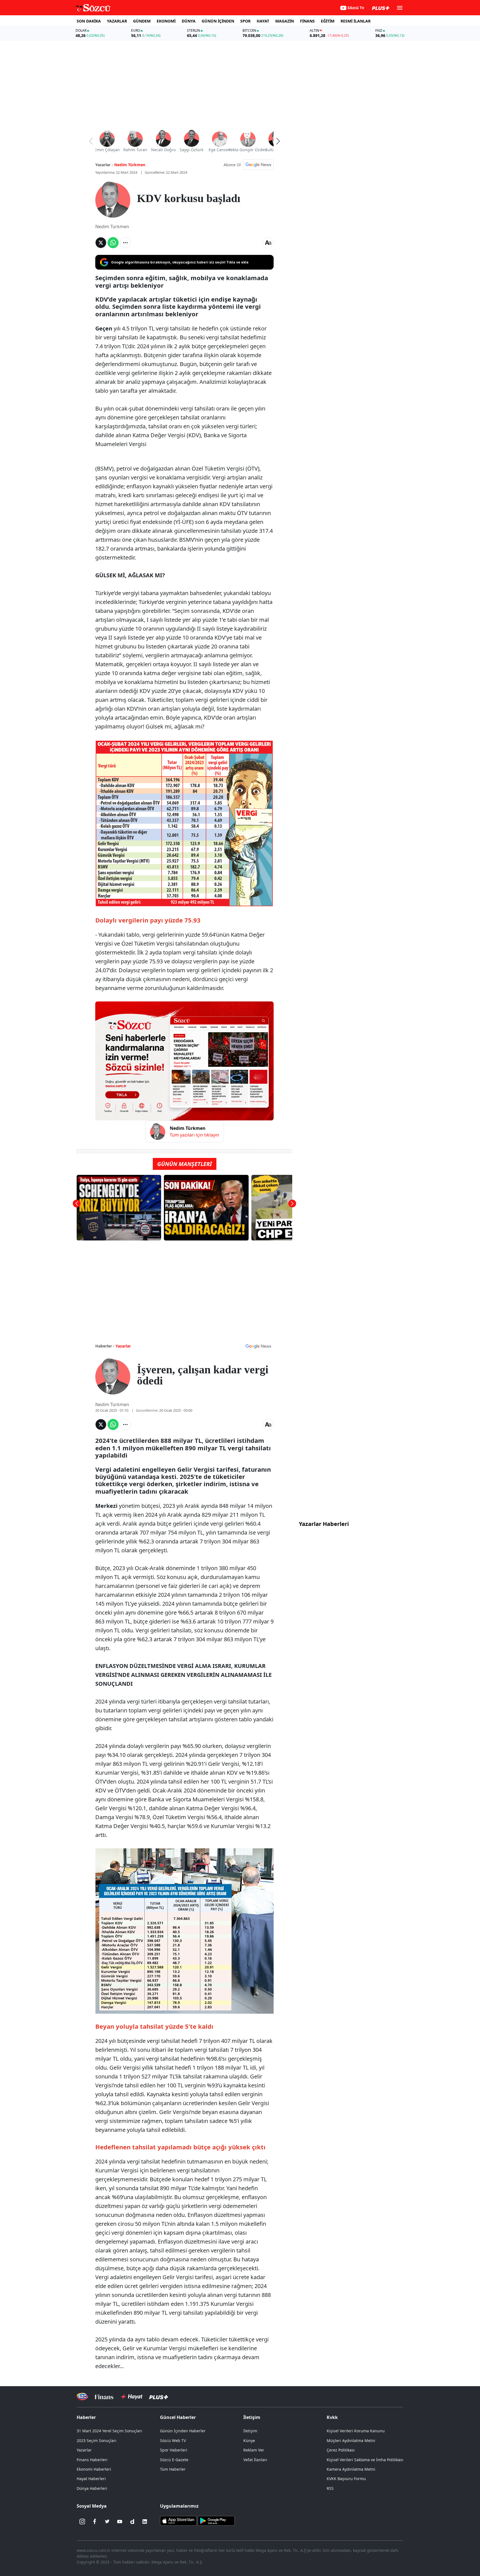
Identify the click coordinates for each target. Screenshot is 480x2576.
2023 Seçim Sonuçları (97, 2441)
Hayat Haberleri (91, 2479)
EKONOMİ (166, 21)
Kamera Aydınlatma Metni (351, 2469)
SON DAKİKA (89, 21)
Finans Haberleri (92, 2460)
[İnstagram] (82, 2522)
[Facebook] (95, 2522)
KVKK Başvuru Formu (346, 2479)
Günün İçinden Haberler (183, 2431)
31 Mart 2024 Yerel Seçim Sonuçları (109, 2431)
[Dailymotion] (132, 2522)
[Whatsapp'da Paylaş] (113, 243)
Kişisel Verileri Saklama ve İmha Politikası (365, 2460)
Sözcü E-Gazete (174, 2460)
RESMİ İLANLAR (356, 21)
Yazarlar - (104, 165)
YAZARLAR (117, 21)
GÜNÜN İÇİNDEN (218, 21)
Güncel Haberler (178, 2417)
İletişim (250, 2431)
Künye (249, 2441)
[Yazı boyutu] (268, 243)
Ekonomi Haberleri (94, 2469)
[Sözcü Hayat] (131, 2397)
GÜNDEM (142, 21)
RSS (330, 2488)
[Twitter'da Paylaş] (101, 243)
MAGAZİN (285, 21)
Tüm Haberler (173, 2469)
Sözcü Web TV (173, 2441)
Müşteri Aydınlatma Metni (351, 2441)
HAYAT (263, 21)
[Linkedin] (145, 2522)
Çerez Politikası (341, 2450)
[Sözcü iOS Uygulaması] (178, 2520)
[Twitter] (107, 2522)
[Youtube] (120, 2522)
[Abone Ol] (258, 165)
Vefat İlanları (255, 2460)
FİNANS (307, 21)
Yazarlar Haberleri (324, 1524)
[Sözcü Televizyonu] (82, 2397)
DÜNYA (189, 21)
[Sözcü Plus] (159, 2397)
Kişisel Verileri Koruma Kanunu (356, 2431)
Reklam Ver (254, 2450)
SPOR (245, 21)
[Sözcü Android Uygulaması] (216, 2520)
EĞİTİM (328, 21)
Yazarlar (123, 1346)
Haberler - (105, 1346)
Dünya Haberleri (92, 2488)
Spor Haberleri (174, 2450)
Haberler (86, 2417)
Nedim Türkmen (130, 165)
